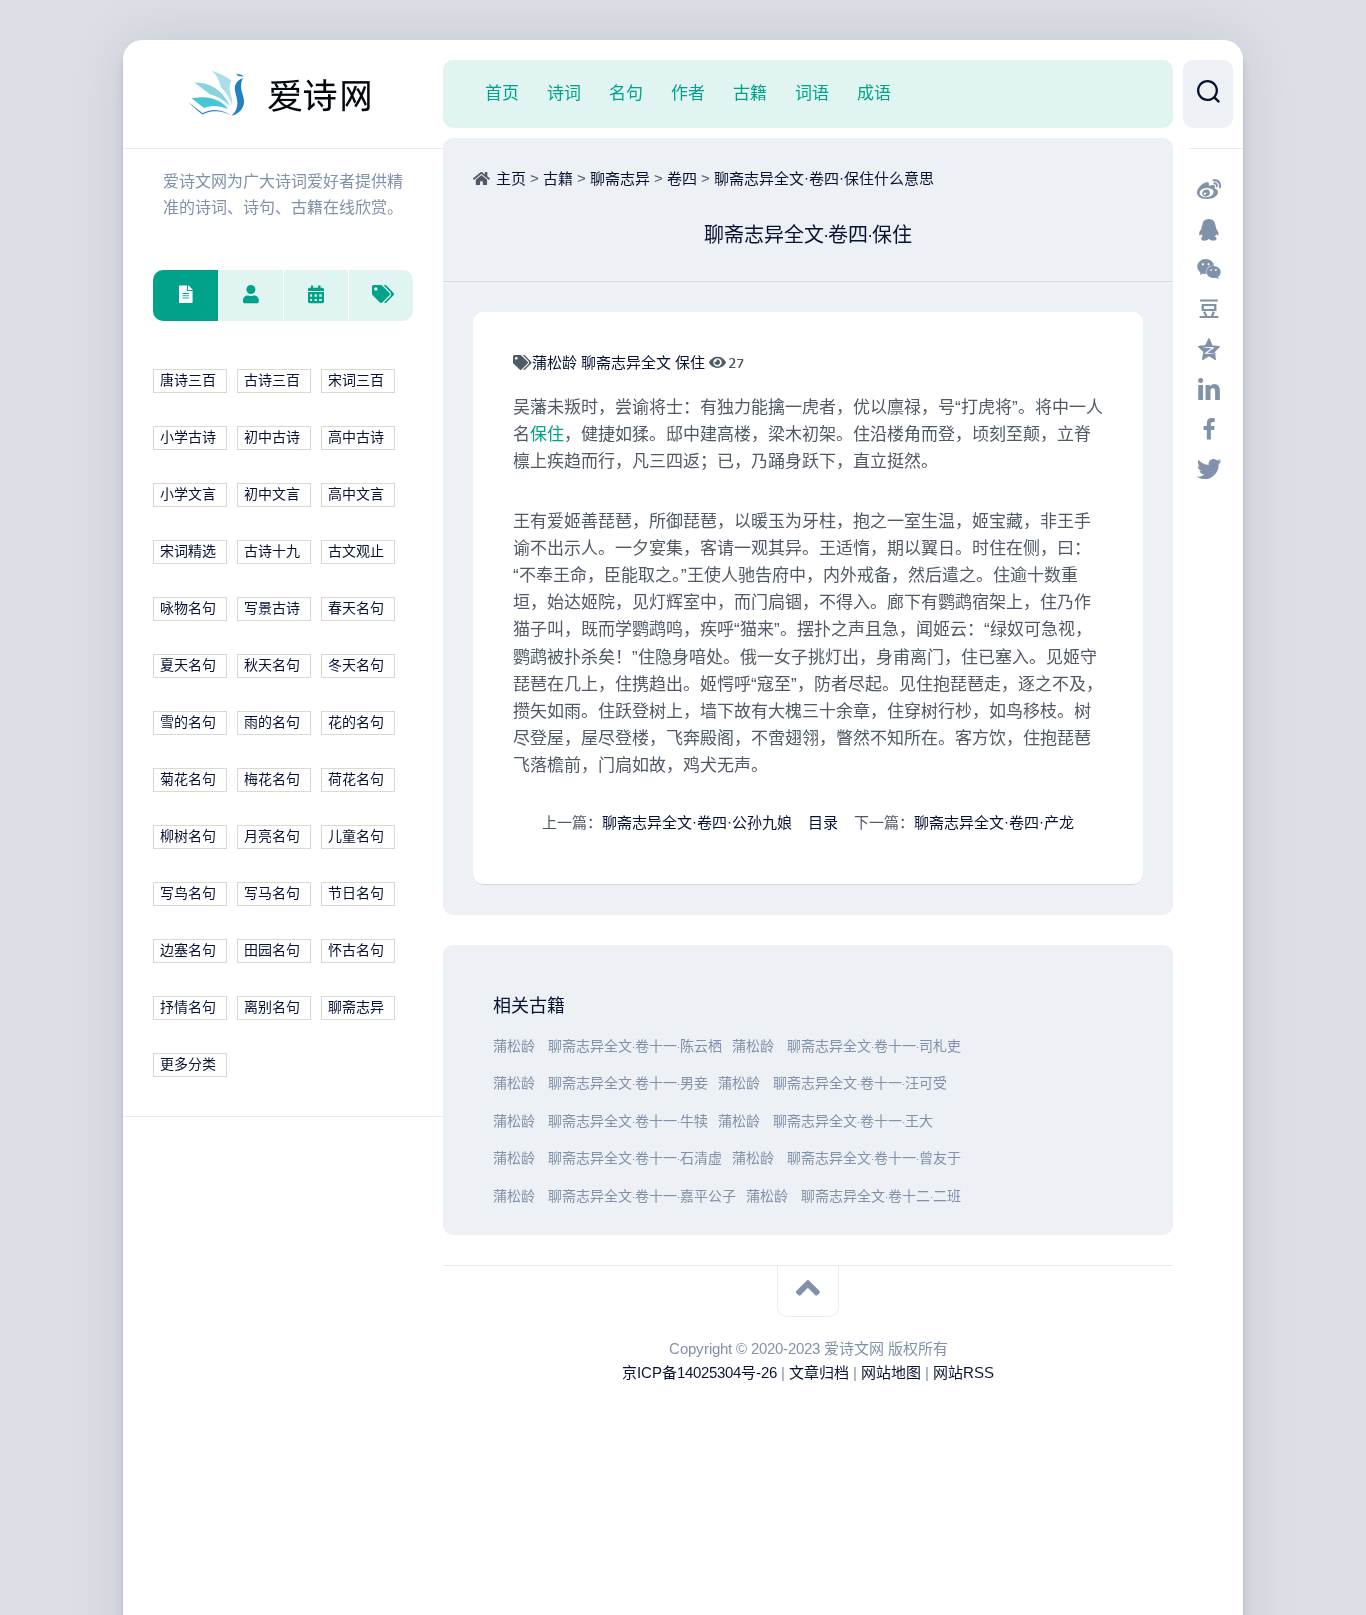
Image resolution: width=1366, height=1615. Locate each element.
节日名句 (356, 893)
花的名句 (356, 722)
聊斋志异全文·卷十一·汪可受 (860, 1083)
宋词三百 (356, 380)
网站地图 (891, 1372)
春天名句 (356, 608)
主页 (511, 178)
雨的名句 (272, 722)
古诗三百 (272, 380)
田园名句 (272, 950)
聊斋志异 (356, 1007)
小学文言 (188, 494)
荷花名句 (356, 779)
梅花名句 (272, 779)
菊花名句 (188, 779)
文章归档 (819, 1372)
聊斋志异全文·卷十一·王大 (853, 1121)
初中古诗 (272, 437)
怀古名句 (356, 950)
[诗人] (250, 295)
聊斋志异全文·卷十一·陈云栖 (635, 1046)
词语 (812, 93)
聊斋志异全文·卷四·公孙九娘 (697, 822)
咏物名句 (188, 608)
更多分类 (188, 1064)
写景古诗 (272, 608)
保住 (692, 362)
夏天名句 (188, 665)
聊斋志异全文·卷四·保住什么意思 (824, 178)
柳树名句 (188, 836)
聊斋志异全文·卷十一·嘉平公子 (642, 1196)
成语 (874, 93)
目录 (823, 822)
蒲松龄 (556, 362)
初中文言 (272, 494)
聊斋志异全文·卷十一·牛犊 (628, 1121)
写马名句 (272, 893)
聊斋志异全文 (628, 362)
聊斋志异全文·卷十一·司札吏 (874, 1046)
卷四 (682, 178)
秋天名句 (272, 665)
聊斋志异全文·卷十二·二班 (881, 1196)
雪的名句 (188, 722)
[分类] (185, 295)
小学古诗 (188, 437)
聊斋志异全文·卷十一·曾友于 (874, 1158)
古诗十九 (272, 551)
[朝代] (315, 295)
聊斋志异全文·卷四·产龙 (994, 822)
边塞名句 (188, 950)
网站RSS (963, 1372)
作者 (688, 93)
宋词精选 (188, 551)
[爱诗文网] (283, 94)
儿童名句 (356, 836)
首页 (502, 93)
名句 (626, 93)
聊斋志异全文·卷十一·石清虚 (635, 1158)
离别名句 (272, 1007)
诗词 (564, 93)
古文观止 (356, 551)
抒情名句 (188, 1007)
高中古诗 (356, 437)
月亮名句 (272, 836)
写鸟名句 (188, 893)
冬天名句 (356, 665)
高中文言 (356, 494)
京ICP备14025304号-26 (699, 1372)
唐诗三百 (188, 380)
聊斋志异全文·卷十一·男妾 (628, 1083)
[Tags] (380, 295)
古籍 (750, 93)
